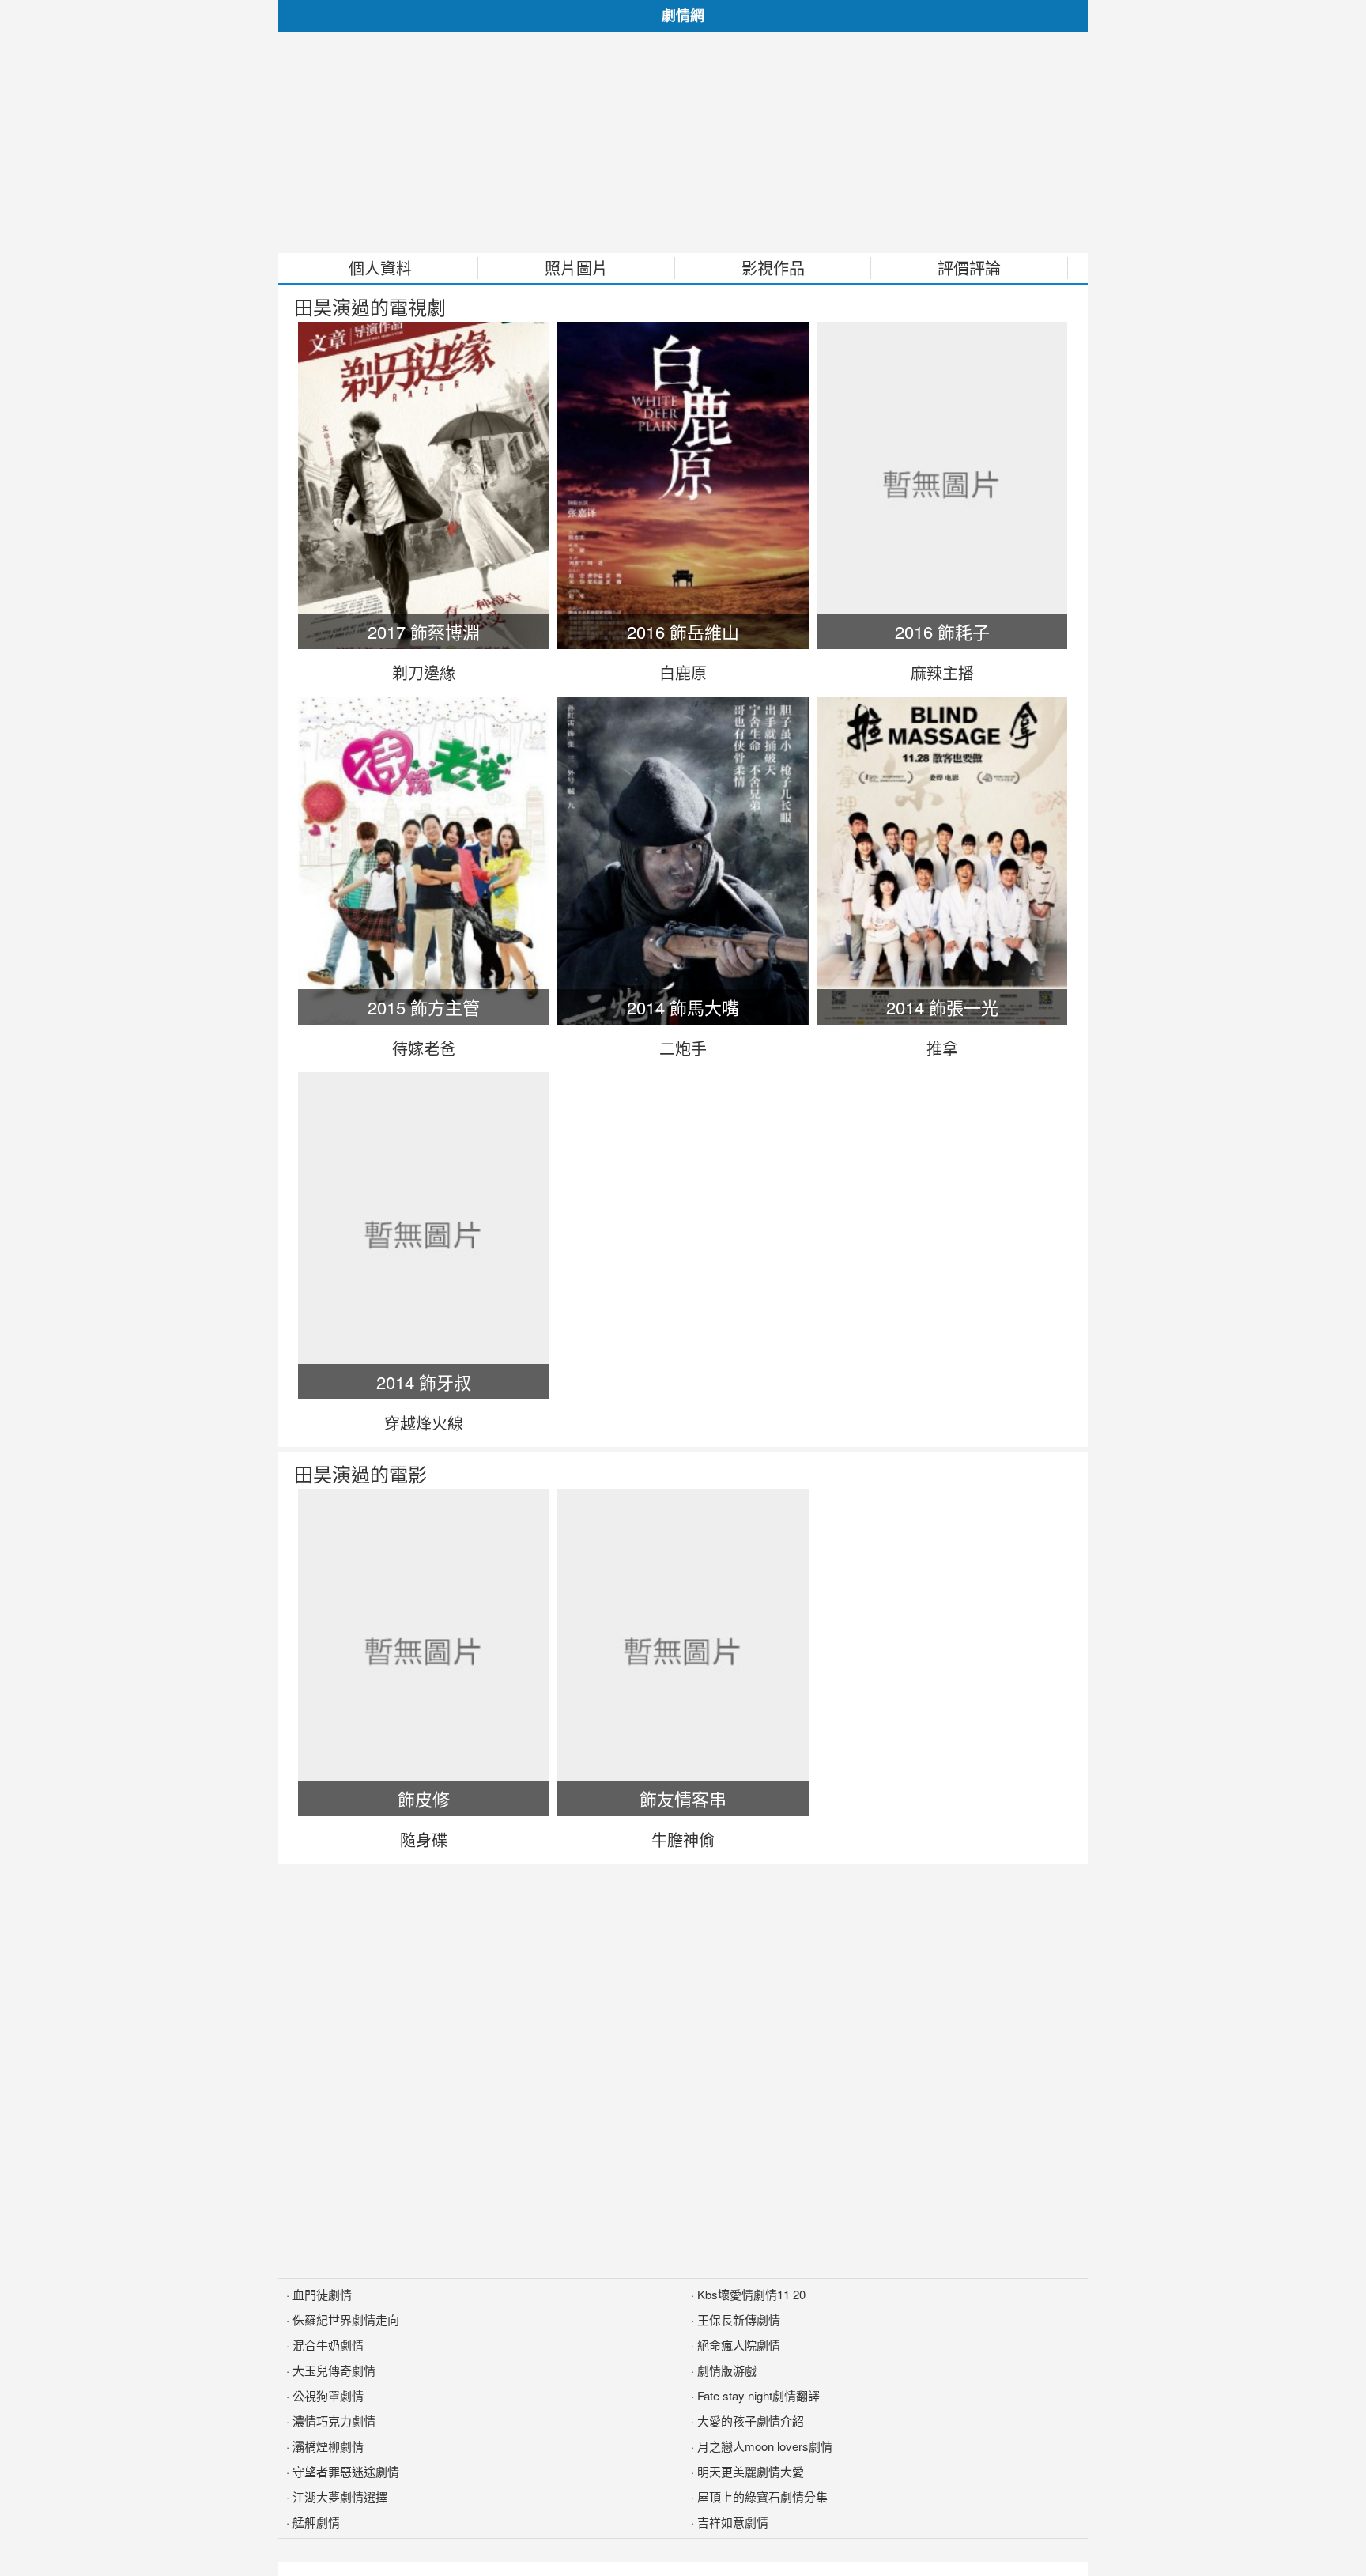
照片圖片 (576, 268)
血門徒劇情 (322, 2294)
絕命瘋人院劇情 (739, 2345)
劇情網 (683, 15)
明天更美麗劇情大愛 (751, 2471)
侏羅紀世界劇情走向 (346, 2319)
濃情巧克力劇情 (334, 2421)
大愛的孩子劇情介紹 (751, 2421)
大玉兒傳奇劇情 (334, 2370)
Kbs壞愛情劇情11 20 (751, 2294)
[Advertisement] (683, 142)
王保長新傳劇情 (739, 2319)
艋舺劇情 (316, 2522)
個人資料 (380, 268)
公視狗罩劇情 (328, 2395)
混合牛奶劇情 (328, 2345)
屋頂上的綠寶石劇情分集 (762, 2497)
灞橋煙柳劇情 (328, 2446)
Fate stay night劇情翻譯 (758, 2395)
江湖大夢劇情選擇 (340, 2497)
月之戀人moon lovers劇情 (765, 2446)
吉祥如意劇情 (733, 2522)
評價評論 (969, 268)
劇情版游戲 (727, 2370)
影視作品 (773, 268)
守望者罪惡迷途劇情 (346, 2471)
